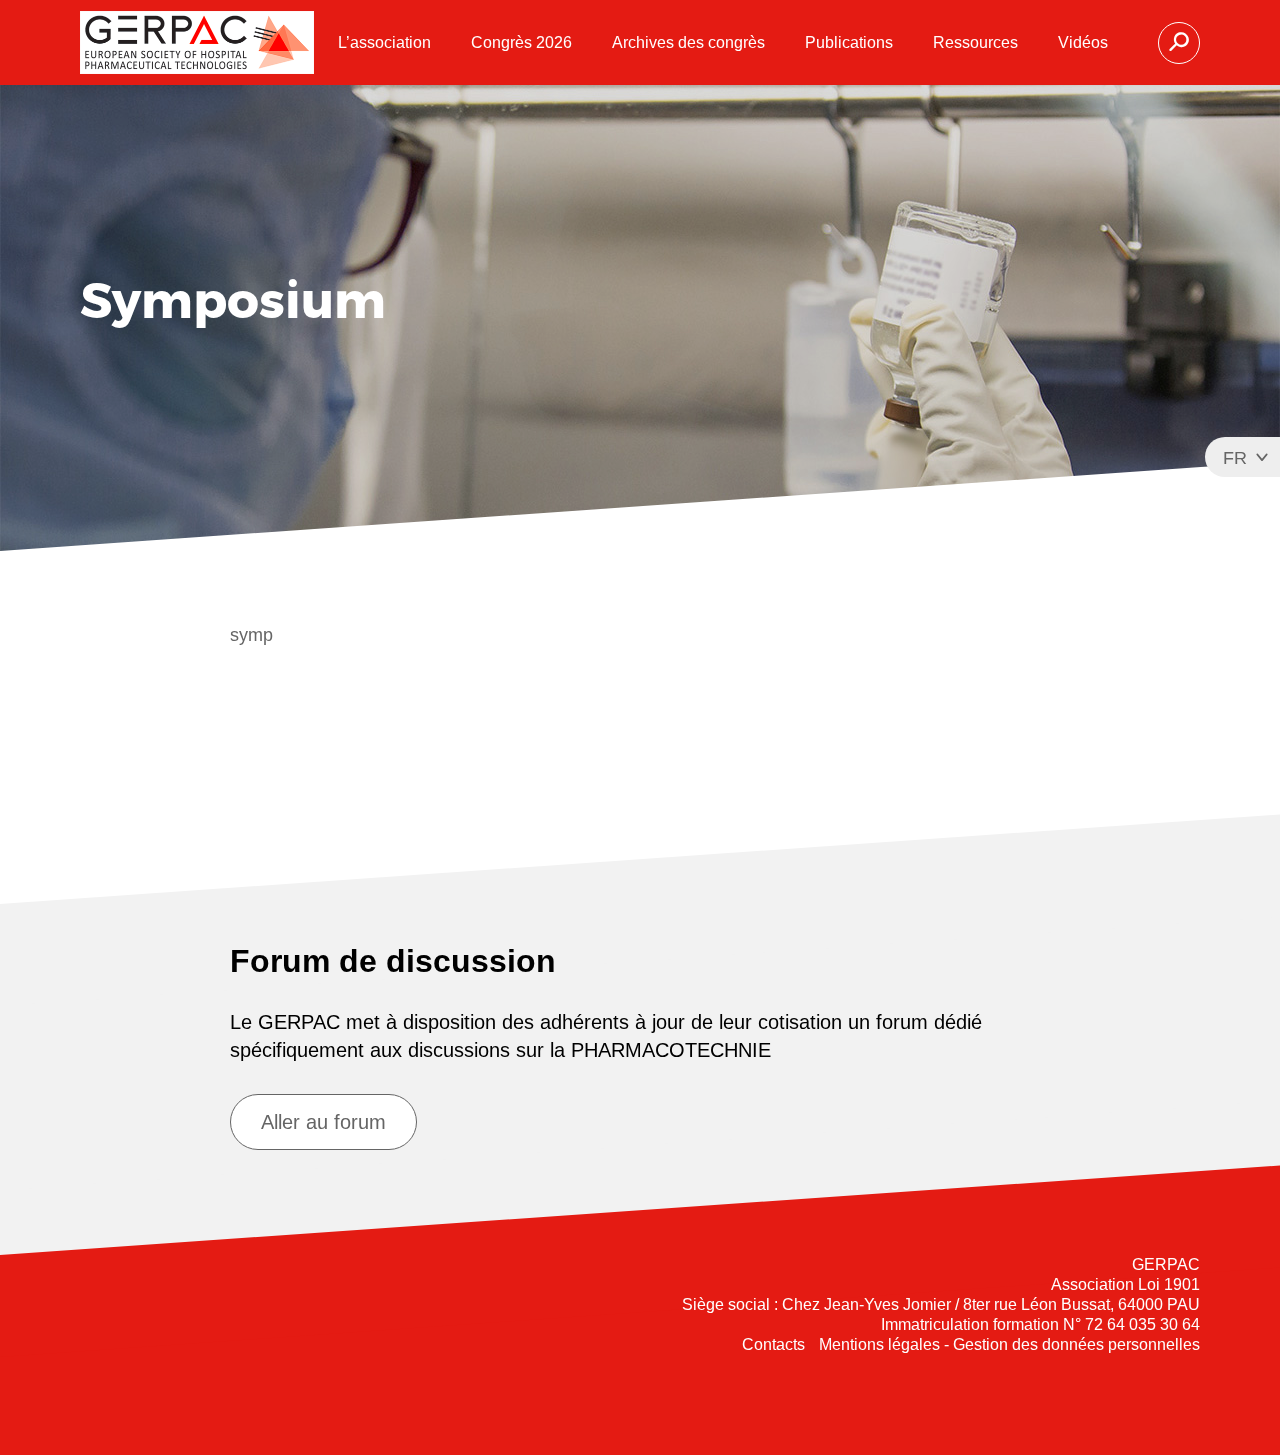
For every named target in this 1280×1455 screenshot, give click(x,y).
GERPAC (197, 42)
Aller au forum (323, 1122)
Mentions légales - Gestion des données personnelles (1009, 1344)
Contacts (773, 1344)
